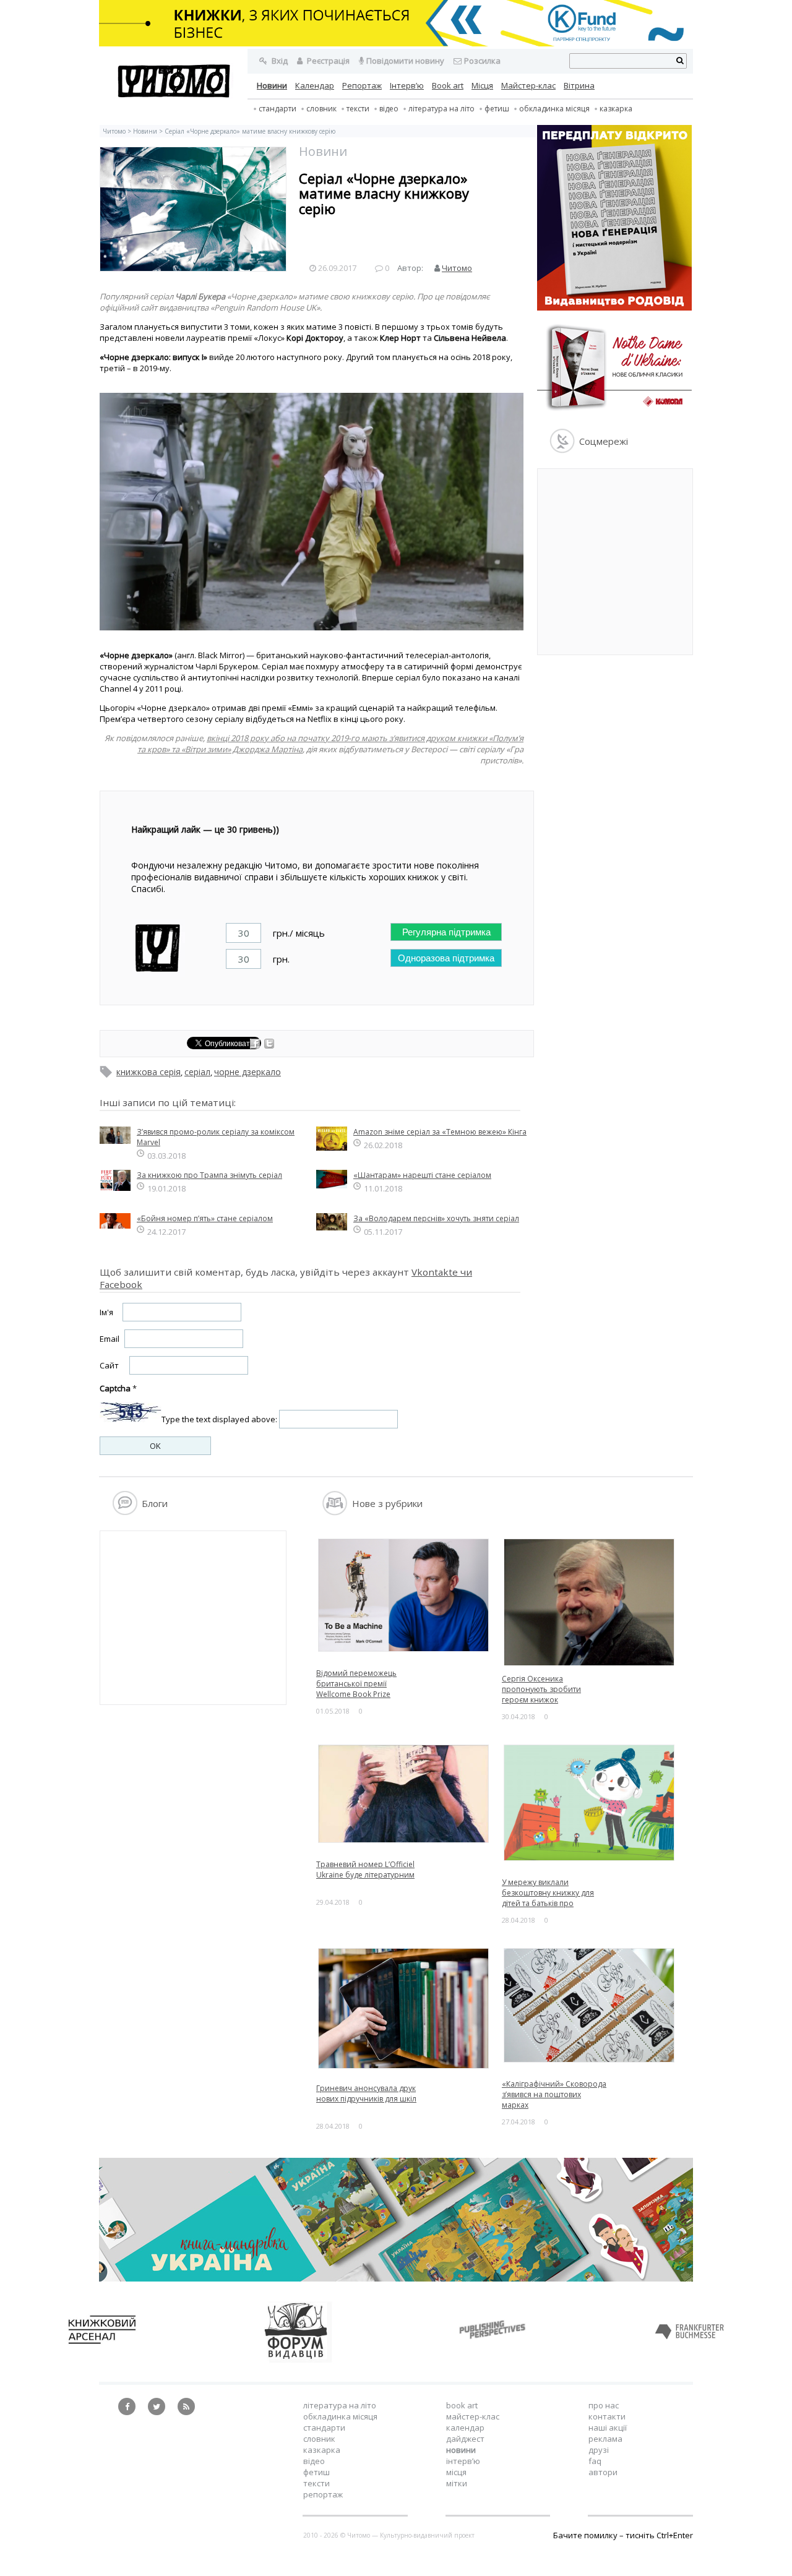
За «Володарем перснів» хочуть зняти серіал (436, 1218)
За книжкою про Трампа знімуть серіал (209, 1175)
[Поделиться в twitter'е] (269, 1045)
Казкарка (616, 109)
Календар (315, 85)
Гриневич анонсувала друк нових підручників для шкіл (366, 2093)
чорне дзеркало (247, 1072)
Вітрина (579, 85)
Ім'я (106, 1312)
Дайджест (465, 2439)
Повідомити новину (405, 61)
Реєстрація (327, 61)
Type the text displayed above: (219, 1419)
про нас (604, 2405)
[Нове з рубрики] (335, 1512)
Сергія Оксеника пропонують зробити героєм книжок (541, 1689)
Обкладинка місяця (554, 109)
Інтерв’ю (407, 85)
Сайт (109, 1365)
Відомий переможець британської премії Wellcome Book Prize (356, 1684)
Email (110, 1339)
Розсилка (482, 61)
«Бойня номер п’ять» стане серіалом (205, 1218)
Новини (272, 85)
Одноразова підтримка (446, 958)
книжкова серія (148, 1072)
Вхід (279, 61)
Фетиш (497, 109)
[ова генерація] (614, 307)
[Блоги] (125, 1512)
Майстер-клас (528, 85)
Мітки (457, 2483)
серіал (197, 1072)
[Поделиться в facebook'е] (256, 1045)
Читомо (114, 131)
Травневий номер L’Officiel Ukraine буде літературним (365, 1870)
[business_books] (396, 43)
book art (462, 2405)
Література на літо (441, 109)
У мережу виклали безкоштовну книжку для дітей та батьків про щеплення (548, 1898)
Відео (389, 109)
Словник (321, 109)
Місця (482, 85)
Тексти (316, 2483)
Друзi (599, 2450)
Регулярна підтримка (446, 932)
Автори (603, 2472)
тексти (358, 109)
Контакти (607, 2416)
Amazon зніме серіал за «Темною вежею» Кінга (440, 1132)
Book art (448, 85)
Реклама (605, 2439)
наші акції (608, 2428)
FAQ (595, 2461)
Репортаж (362, 85)
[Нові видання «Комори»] (614, 413)
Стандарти (278, 109)
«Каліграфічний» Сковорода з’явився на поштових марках (554, 2094)
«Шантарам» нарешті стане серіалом (422, 1175)
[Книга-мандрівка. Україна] (396, 2278)
